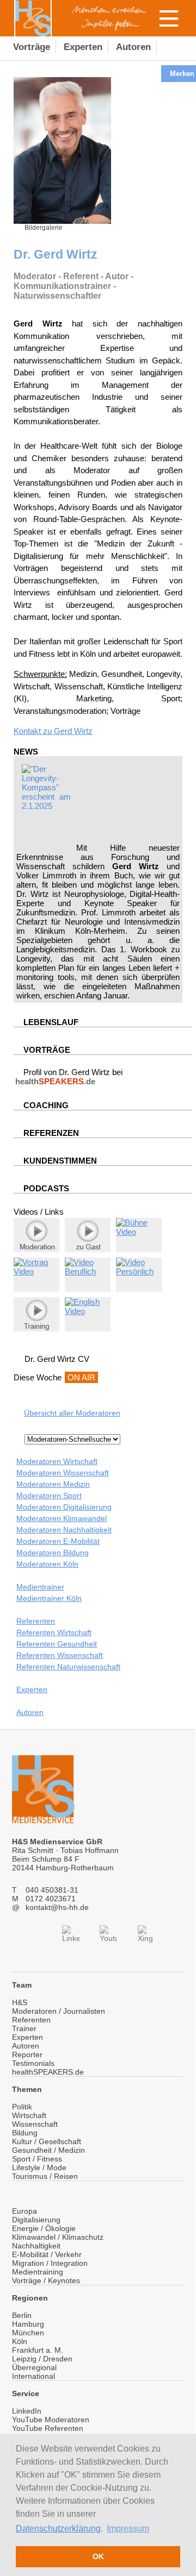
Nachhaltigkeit (36, 2246)
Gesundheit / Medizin (48, 2150)
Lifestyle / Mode (39, 2167)
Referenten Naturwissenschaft (68, 1667)
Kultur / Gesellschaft (47, 2141)
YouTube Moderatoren (51, 2420)
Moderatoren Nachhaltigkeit (64, 1530)
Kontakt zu (34, 731)
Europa (24, 2211)
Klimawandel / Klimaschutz (58, 2237)
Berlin (22, 2315)
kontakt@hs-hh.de (57, 1907)
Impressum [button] (128, 2528)
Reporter (27, 2054)
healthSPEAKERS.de (48, 2072)
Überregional (34, 2367)
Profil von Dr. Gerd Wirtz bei (69, 1077)
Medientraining (38, 2272)
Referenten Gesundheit (57, 1644)
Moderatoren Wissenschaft (63, 1473)
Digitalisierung (36, 2220)
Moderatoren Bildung (53, 1553)
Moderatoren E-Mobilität (58, 1541)
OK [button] (98, 2556)
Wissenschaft (35, 2124)
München (28, 2333)
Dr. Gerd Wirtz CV (57, 1359)
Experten (32, 1689)
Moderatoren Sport (49, 1496)
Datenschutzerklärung (58, 2528)
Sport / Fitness (37, 2159)
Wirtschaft (29, 2115)
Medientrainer (40, 1587)
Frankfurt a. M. (38, 2350)
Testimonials (33, 2063)
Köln (20, 2341)
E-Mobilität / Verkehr (47, 2254)
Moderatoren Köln (47, 1564)
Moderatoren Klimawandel (62, 1518)
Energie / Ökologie (44, 2228)
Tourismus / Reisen (45, 2176)
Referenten (36, 1621)
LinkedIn (27, 2411)
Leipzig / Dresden (42, 2359)
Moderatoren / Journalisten (59, 2011)
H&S (20, 2002)
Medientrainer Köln (49, 1598)
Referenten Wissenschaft (60, 1655)
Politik (22, 2107)
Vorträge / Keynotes (46, 2280)
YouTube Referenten (48, 2428)
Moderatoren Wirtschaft (57, 1461)
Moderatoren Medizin (53, 1484)
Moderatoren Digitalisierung (64, 1507)
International (33, 2376)
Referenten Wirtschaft (54, 1632)
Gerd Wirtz (73, 731)
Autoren (30, 1712)
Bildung (25, 2133)
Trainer (24, 2028)
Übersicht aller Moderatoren (72, 1413)
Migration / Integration (50, 2263)
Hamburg (28, 2324)
